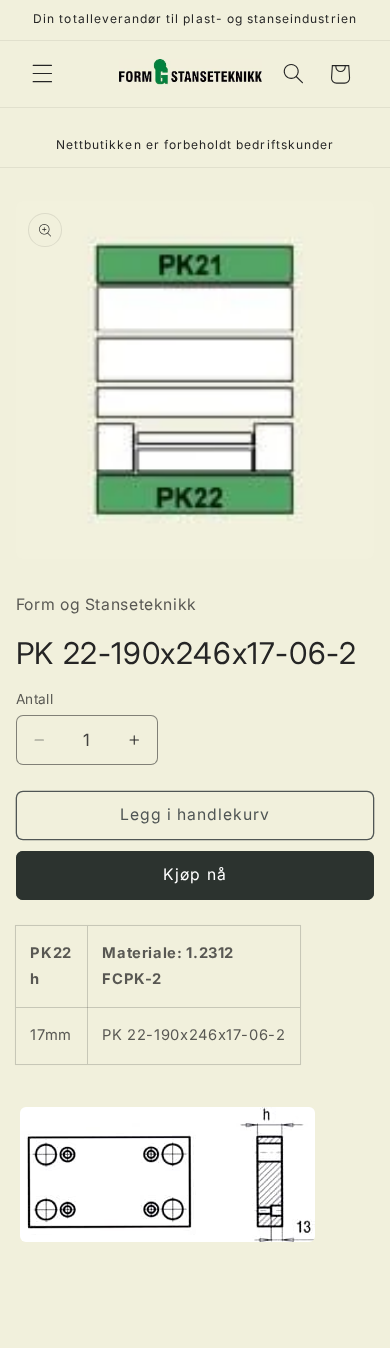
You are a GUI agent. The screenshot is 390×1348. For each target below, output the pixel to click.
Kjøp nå (194, 874)
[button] (42, 74)
